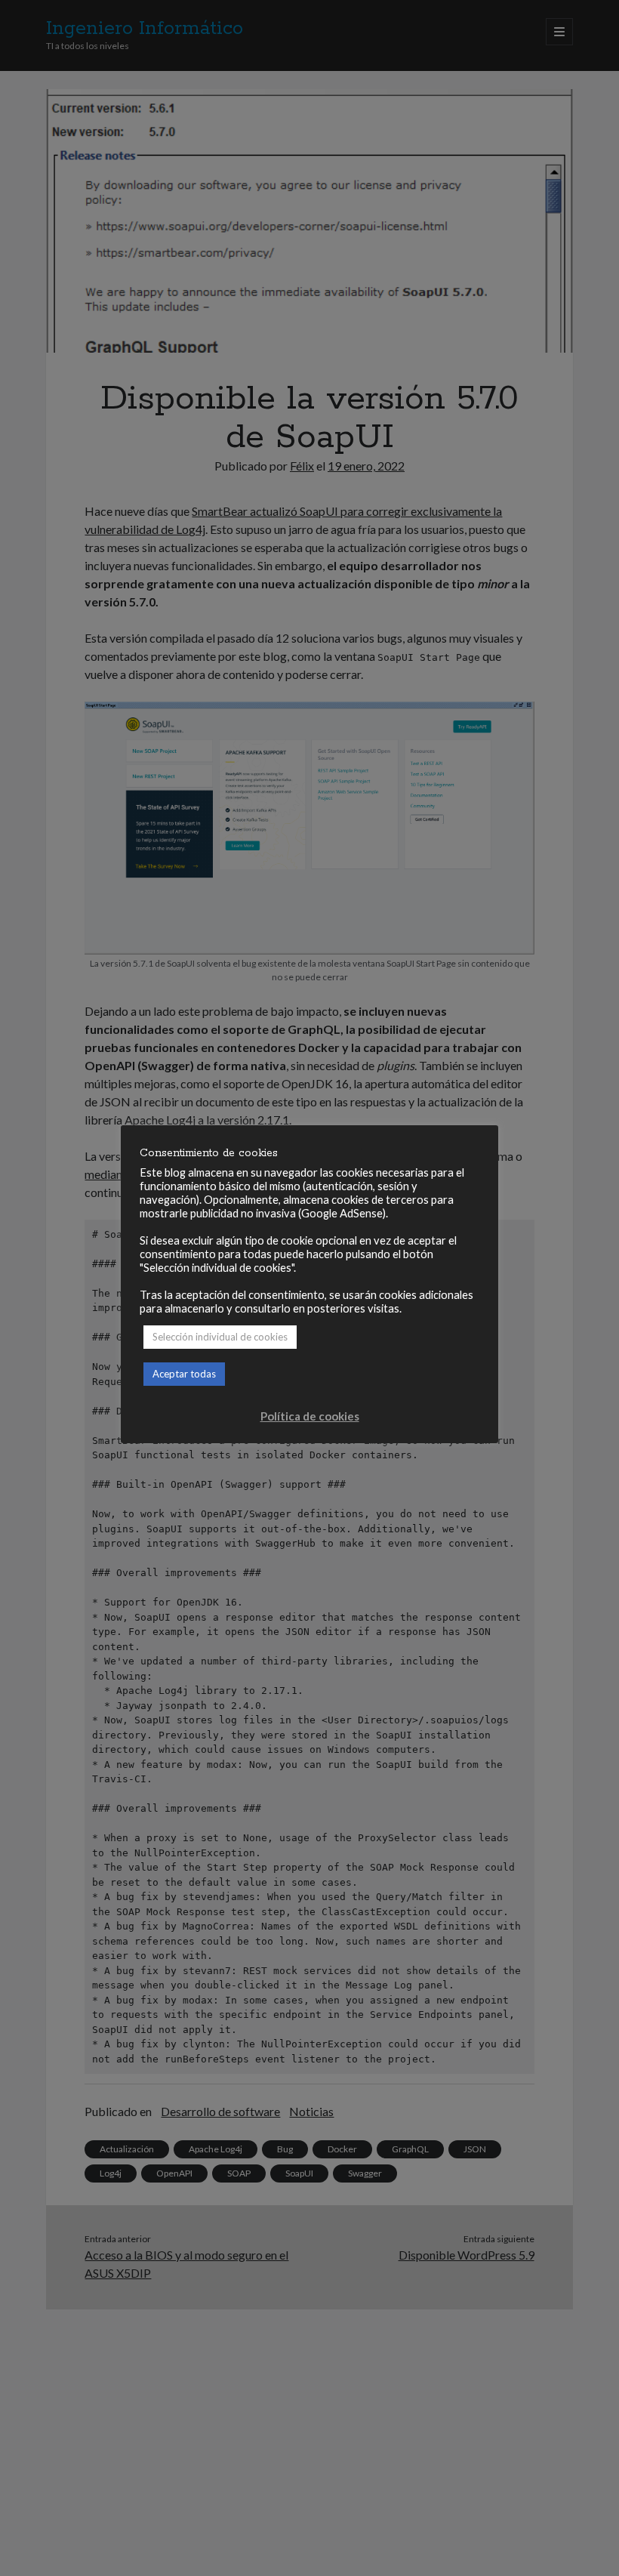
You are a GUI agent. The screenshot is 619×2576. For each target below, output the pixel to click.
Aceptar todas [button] (184, 1374)
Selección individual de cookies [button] (220, 1337)
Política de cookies (310, 1416)
